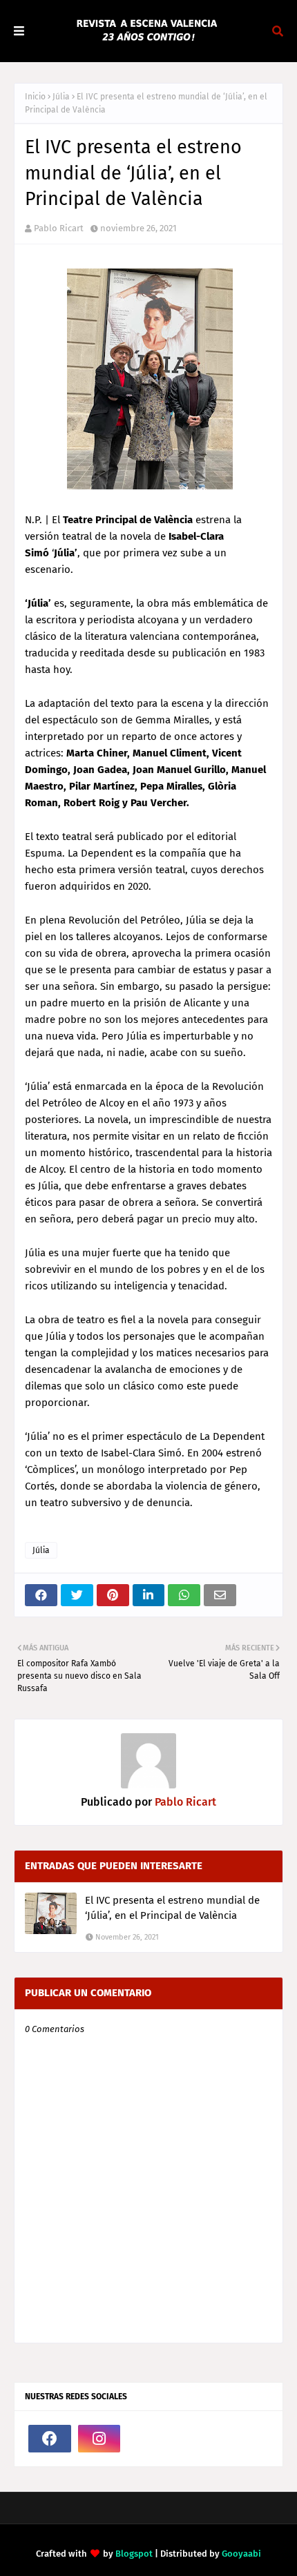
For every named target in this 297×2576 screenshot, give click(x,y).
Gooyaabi (241, 2554)
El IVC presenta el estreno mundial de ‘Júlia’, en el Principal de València (172, 1908)
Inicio (35, 97)
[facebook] (50, 2439)
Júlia (61, 97)
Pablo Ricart (59, 228)
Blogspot (134, 2554)
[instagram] (99, 2439)
